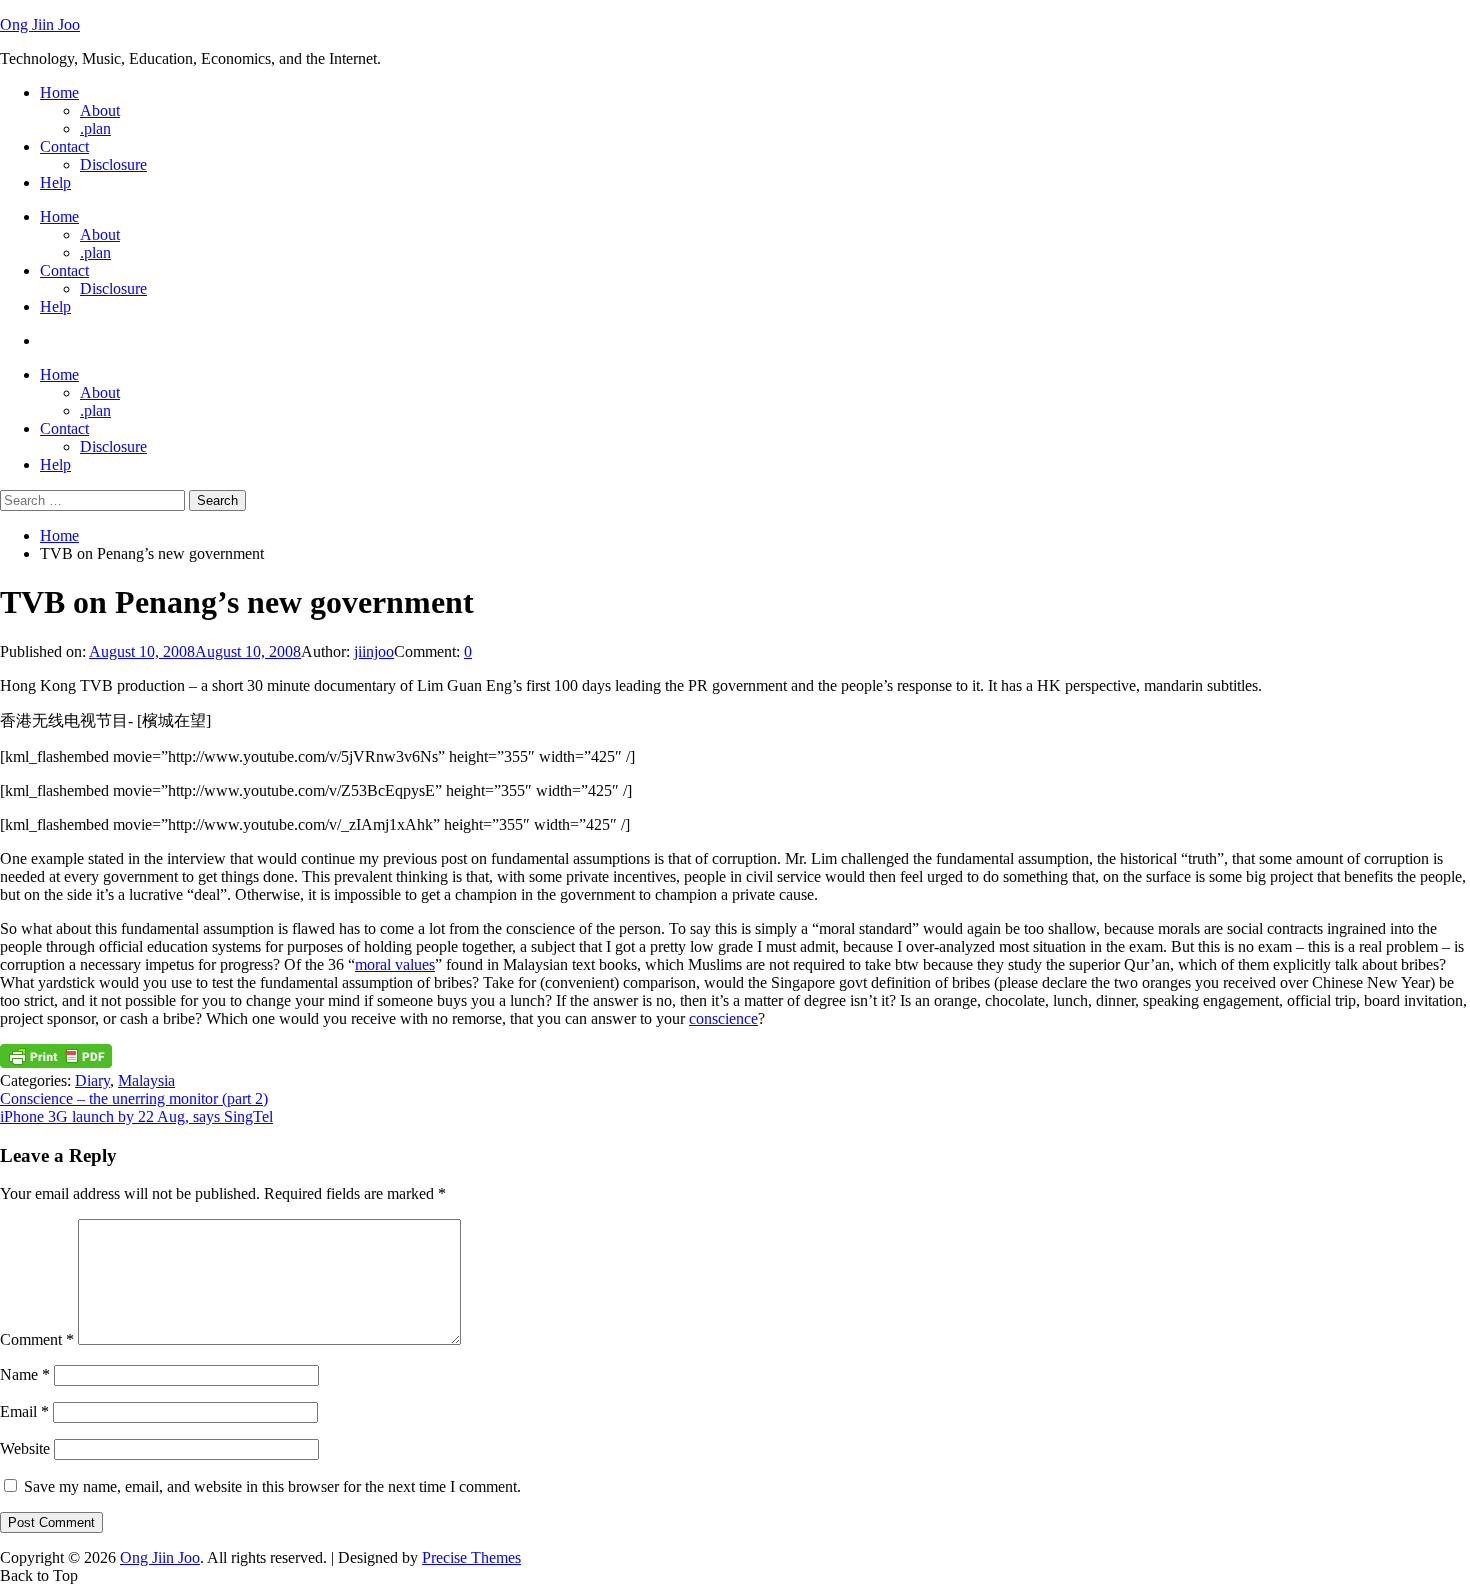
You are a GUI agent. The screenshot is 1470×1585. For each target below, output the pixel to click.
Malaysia (146, 1080)
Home (59, 92)
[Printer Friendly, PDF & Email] (56, 1062)
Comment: (429, 651)
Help (55, 182)
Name (25, 1374)
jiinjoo (374, 651)
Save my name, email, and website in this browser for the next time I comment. (272, 1486)
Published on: (44, 651)
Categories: (37, 1080)
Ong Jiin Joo (40, 24)
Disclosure (113, 164)
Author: (327, 651)
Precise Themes (471, 1557)
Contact (64, 146)
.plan (95, 128)
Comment (37, 1339)
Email (24, 1411)
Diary (92, 1080)
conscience (723, 1018)
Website (25, 1448)
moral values (395, 964)
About (100, 110)
